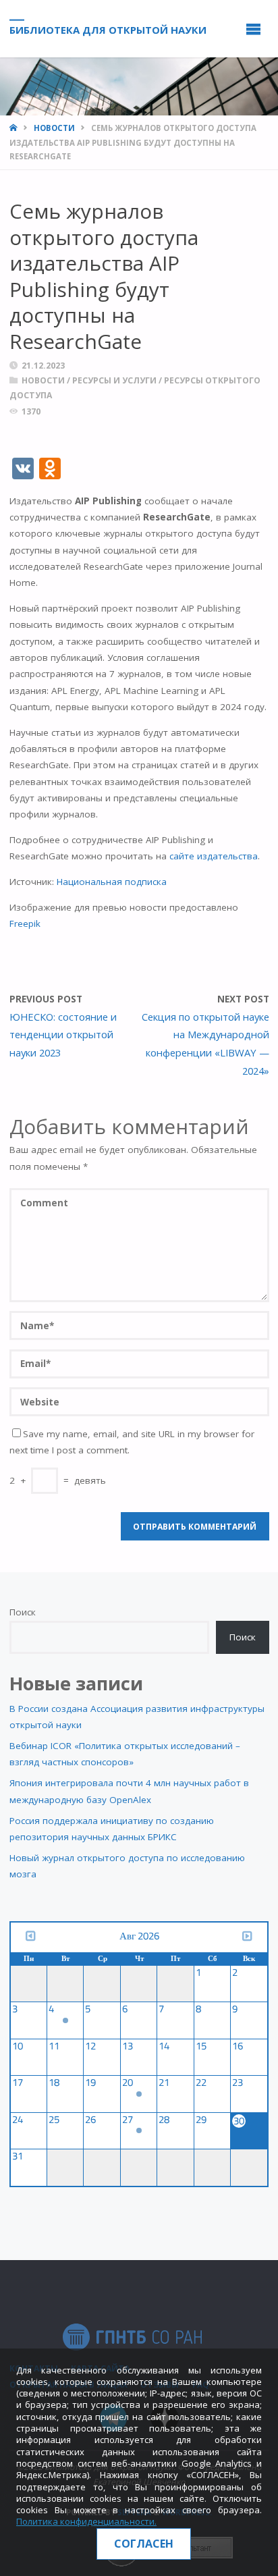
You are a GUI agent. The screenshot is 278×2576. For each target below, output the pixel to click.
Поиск (23, 1612)
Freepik (25, 923)
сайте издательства (214, 856)
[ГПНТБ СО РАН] (132, 2336)
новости (54, 128)
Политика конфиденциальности (85, 2521)
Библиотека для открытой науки (108, 29)
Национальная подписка (112, 882)
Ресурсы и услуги (114, 380)
